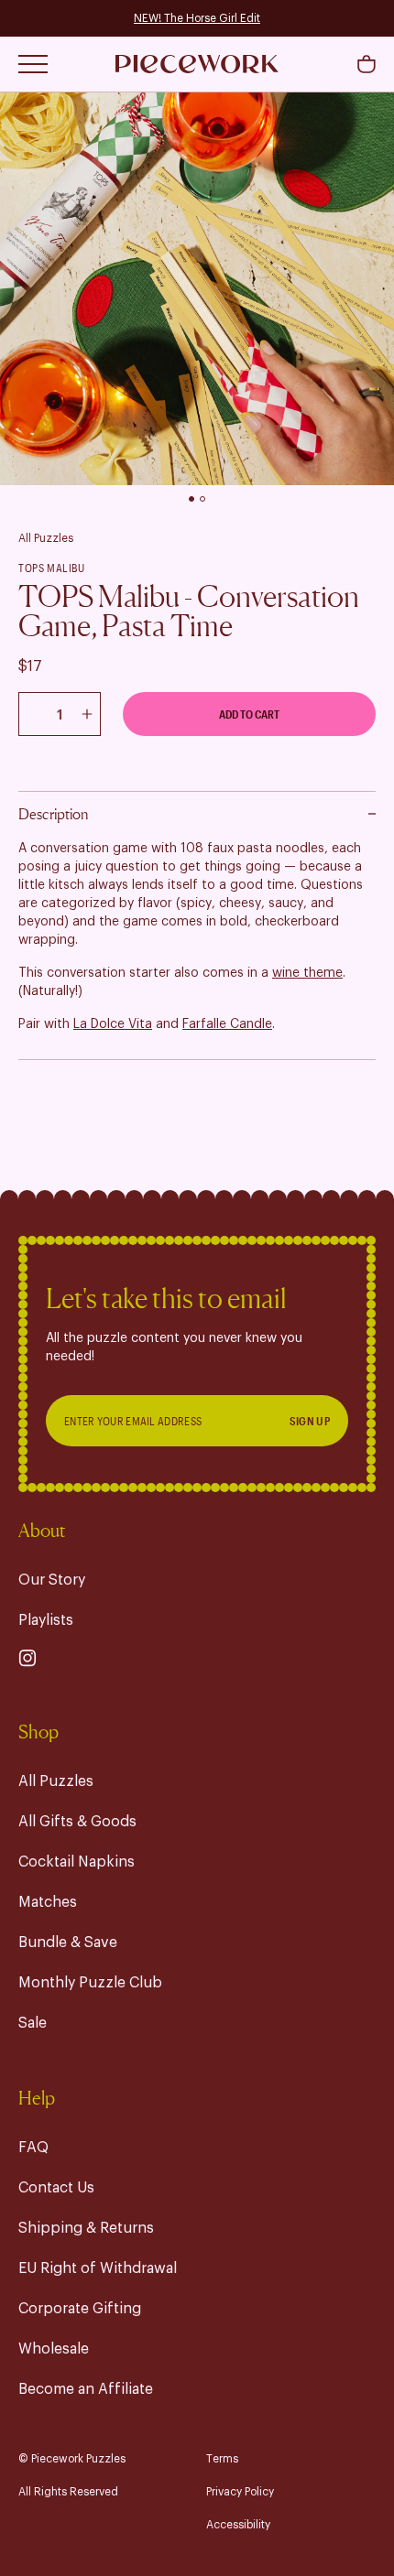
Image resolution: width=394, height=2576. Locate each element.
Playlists (46, 1620)
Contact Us (56, 2188)
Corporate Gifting (80, 2309)
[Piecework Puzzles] (197, 64)
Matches (48, 1902)
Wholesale (54, 2349)
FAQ (33, 2148)
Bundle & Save (68, 1943)
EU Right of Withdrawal (98, 2268)
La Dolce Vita (113, 1024)
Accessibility (238, 2525)
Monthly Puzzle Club (90, 1983)
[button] (367, 64)
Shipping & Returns (86, 2228)
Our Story (52, 1580)
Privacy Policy (240, 2492)
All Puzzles (46, 538)
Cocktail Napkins (77, 1862)
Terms (222, 2459)
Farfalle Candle (227, 1024)
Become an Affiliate (86, 2389)
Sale (33, 2023)
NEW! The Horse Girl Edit (197, 18)
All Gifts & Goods (77, 1822)
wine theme (307, 973)
